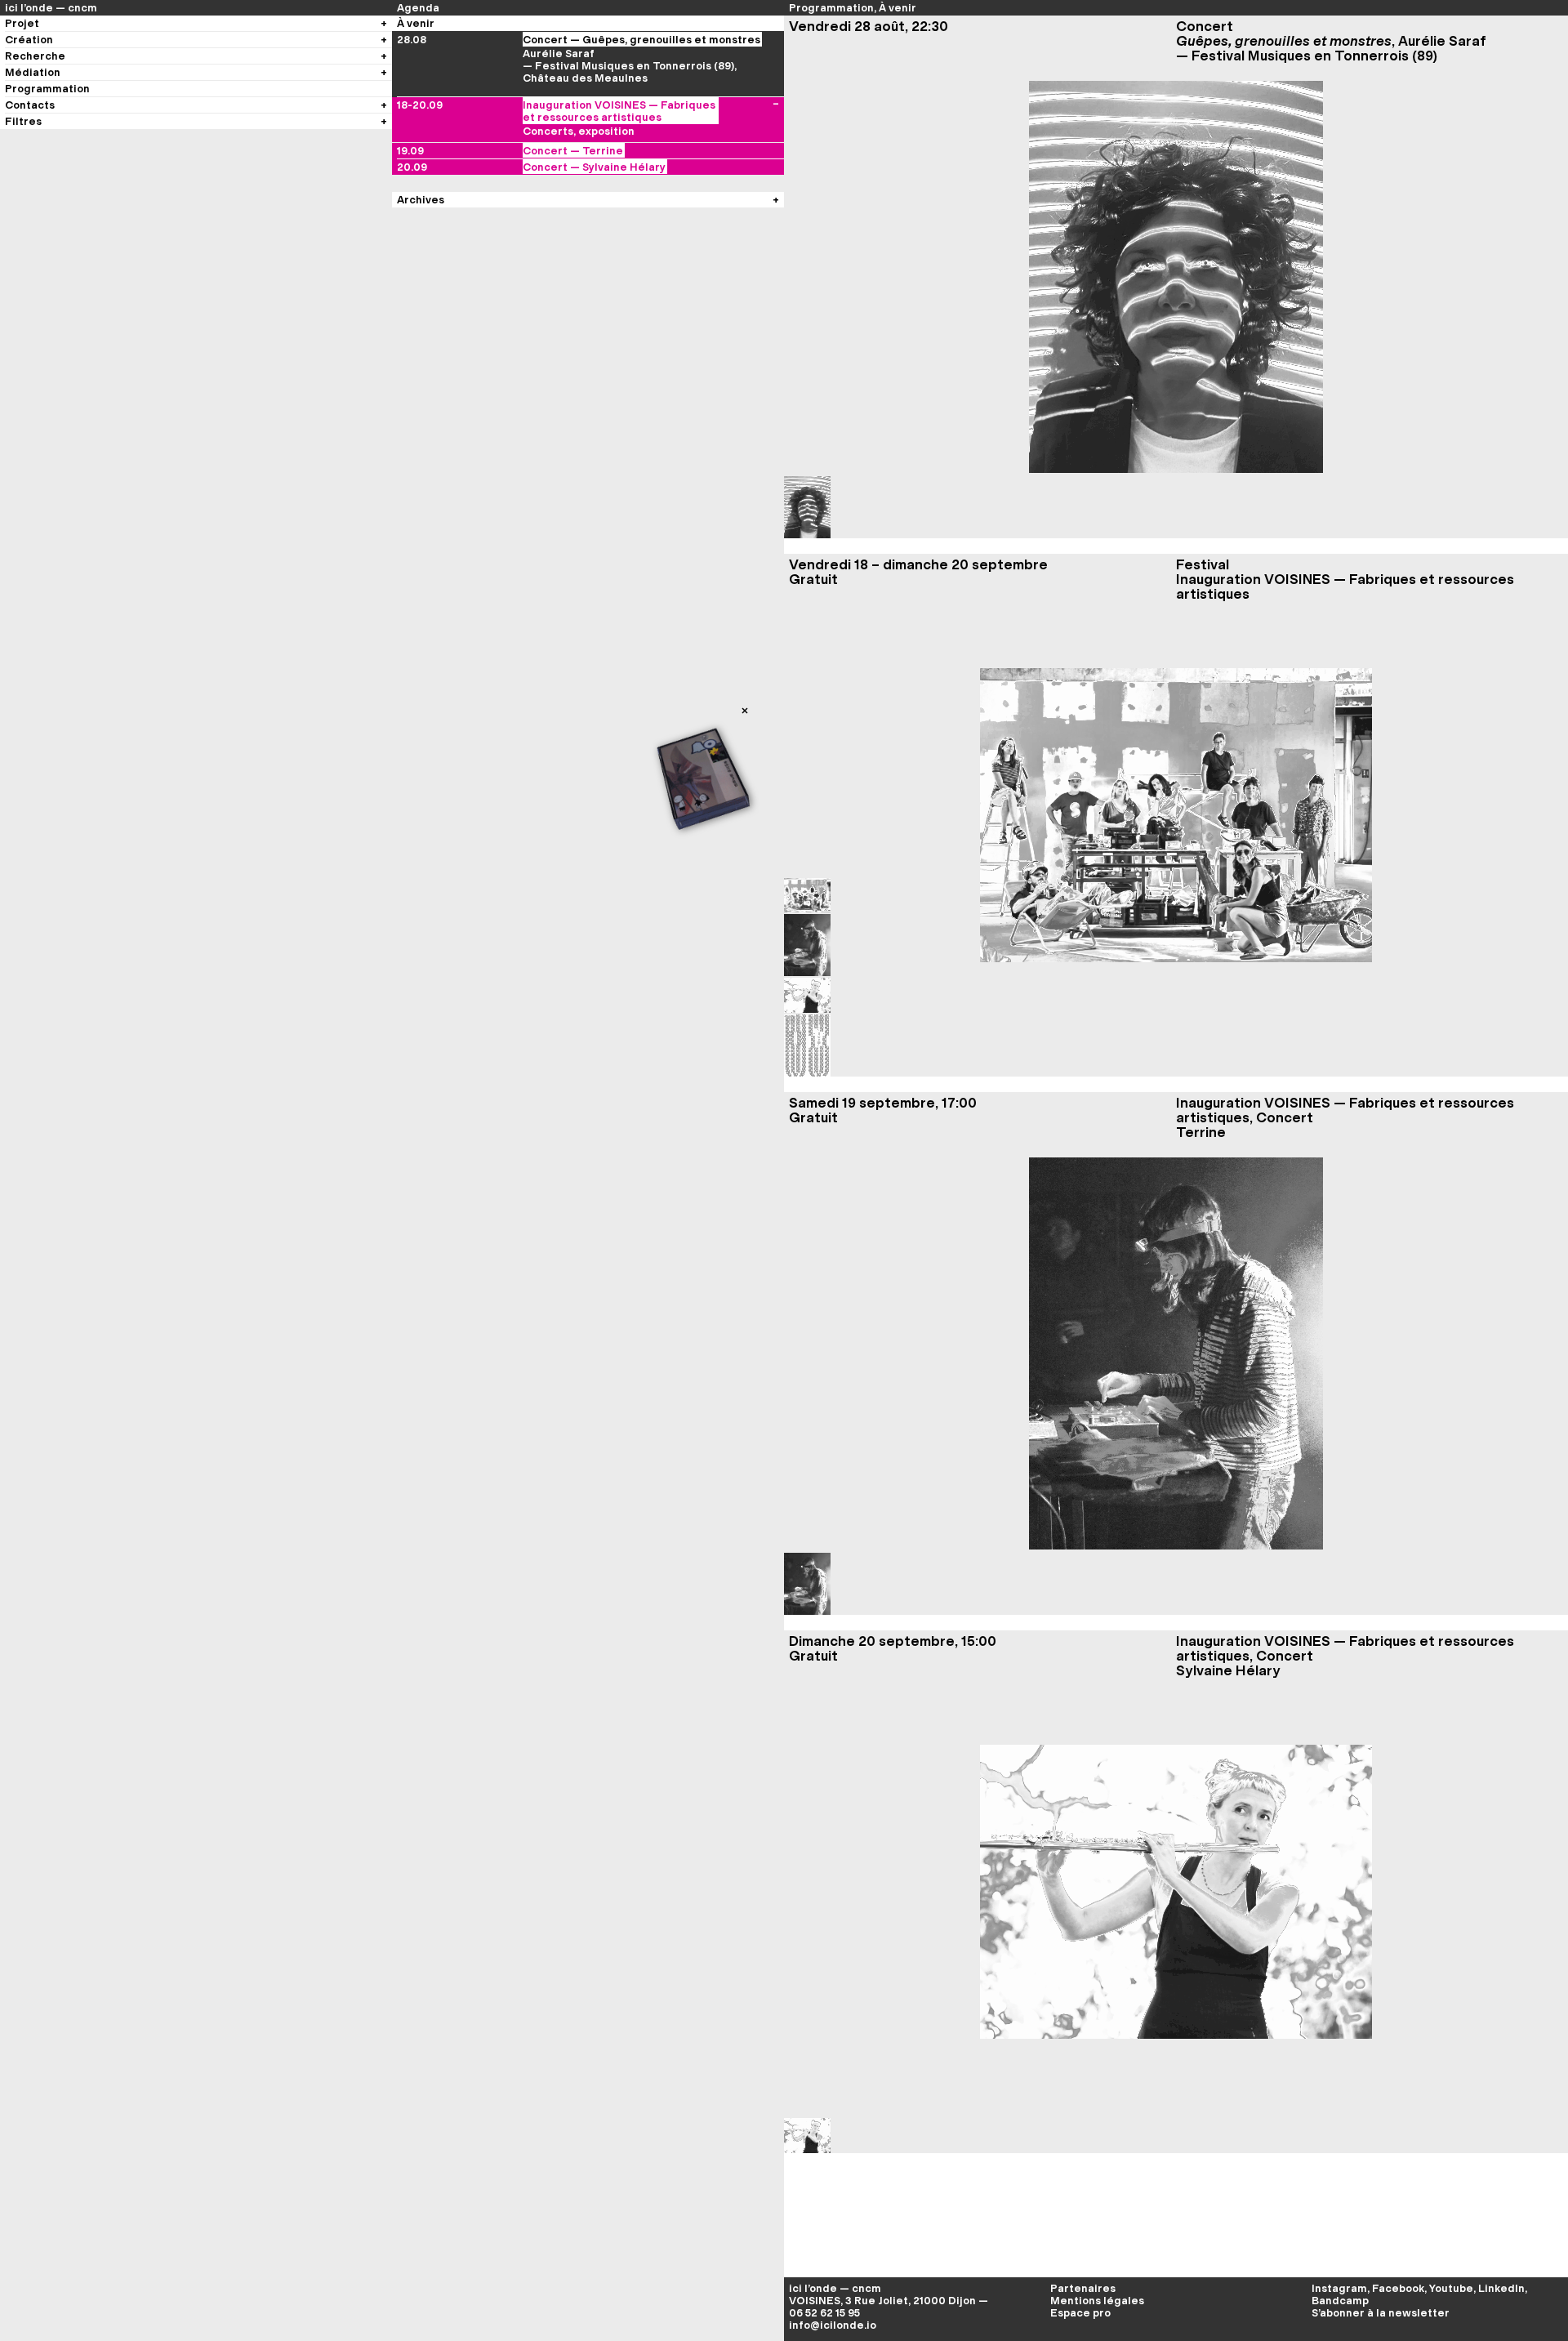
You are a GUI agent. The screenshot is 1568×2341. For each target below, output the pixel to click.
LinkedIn (1501, 2288)
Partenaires (1083, 2288)
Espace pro (1080, 2313)
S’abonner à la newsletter (1381, 2313)
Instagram (1339, 2288)
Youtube (1451, 2288)
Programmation (831, 8)
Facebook (1398, 2288)
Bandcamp (1340, 2301)
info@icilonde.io (833, 2325)
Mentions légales (1097, 2301)
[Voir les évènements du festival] (776, 111)
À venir (898, 8)
